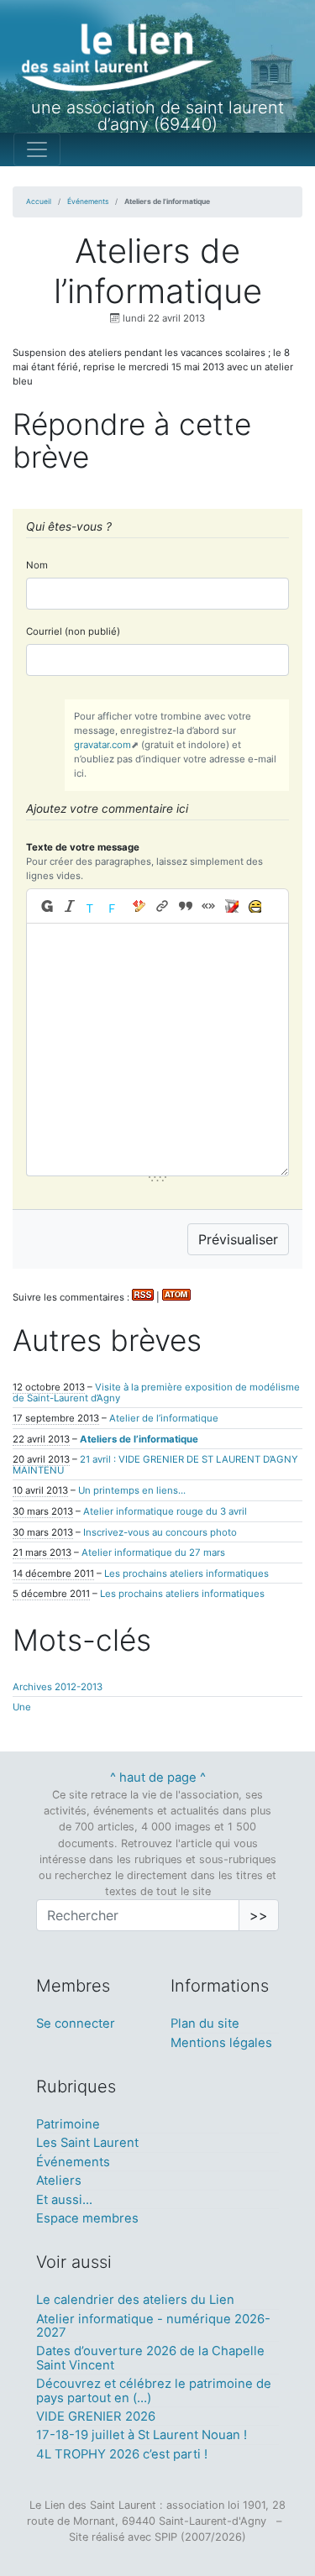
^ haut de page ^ (158, 1778)
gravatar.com (102, 745)
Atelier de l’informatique (164, 1418)
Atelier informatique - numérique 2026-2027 (153, 2326)
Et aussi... (64, 2200)
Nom (37, 565)
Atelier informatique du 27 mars (153, 1552)
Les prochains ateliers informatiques (186, 1573)
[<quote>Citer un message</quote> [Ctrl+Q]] (185, 906)
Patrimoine (68, 2124)
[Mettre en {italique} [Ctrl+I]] (70, 906)
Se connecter (76, 2024)
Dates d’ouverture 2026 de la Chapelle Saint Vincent (150, 2358)
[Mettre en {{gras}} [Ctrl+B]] (45, 906)
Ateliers (59, 2181)
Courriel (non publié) (73, 631)
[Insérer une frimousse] (254, 906)
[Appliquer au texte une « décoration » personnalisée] (139, 906)
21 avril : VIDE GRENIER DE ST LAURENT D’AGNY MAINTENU (155, 1465)
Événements (88, 202)
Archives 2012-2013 (58, 1687)
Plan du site (205, 2024)
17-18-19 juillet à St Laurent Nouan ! (142, 2435)
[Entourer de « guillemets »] (208, 906)
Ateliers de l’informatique (139, 1439)
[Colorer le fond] (116, 906)
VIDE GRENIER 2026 (96, 2416)
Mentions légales (221, 2043)
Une (22, 1707)
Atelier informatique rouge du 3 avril (165, 1511)
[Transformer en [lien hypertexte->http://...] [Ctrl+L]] (162, 906)
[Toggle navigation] (37, 149)
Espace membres (87, 2218)
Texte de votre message (83, 847)
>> (259, 1915)
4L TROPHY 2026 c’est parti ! (122, 2454)
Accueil (39, 202)
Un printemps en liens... (132, 1490)
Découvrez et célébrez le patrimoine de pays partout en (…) (154, 2390)
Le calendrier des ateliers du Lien (135, 2300)
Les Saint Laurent (87, 2143)
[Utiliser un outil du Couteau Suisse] (231, 906)
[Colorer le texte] (93, 906)
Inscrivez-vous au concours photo (160, 1532)
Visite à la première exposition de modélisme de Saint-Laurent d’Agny (156, 1393)
